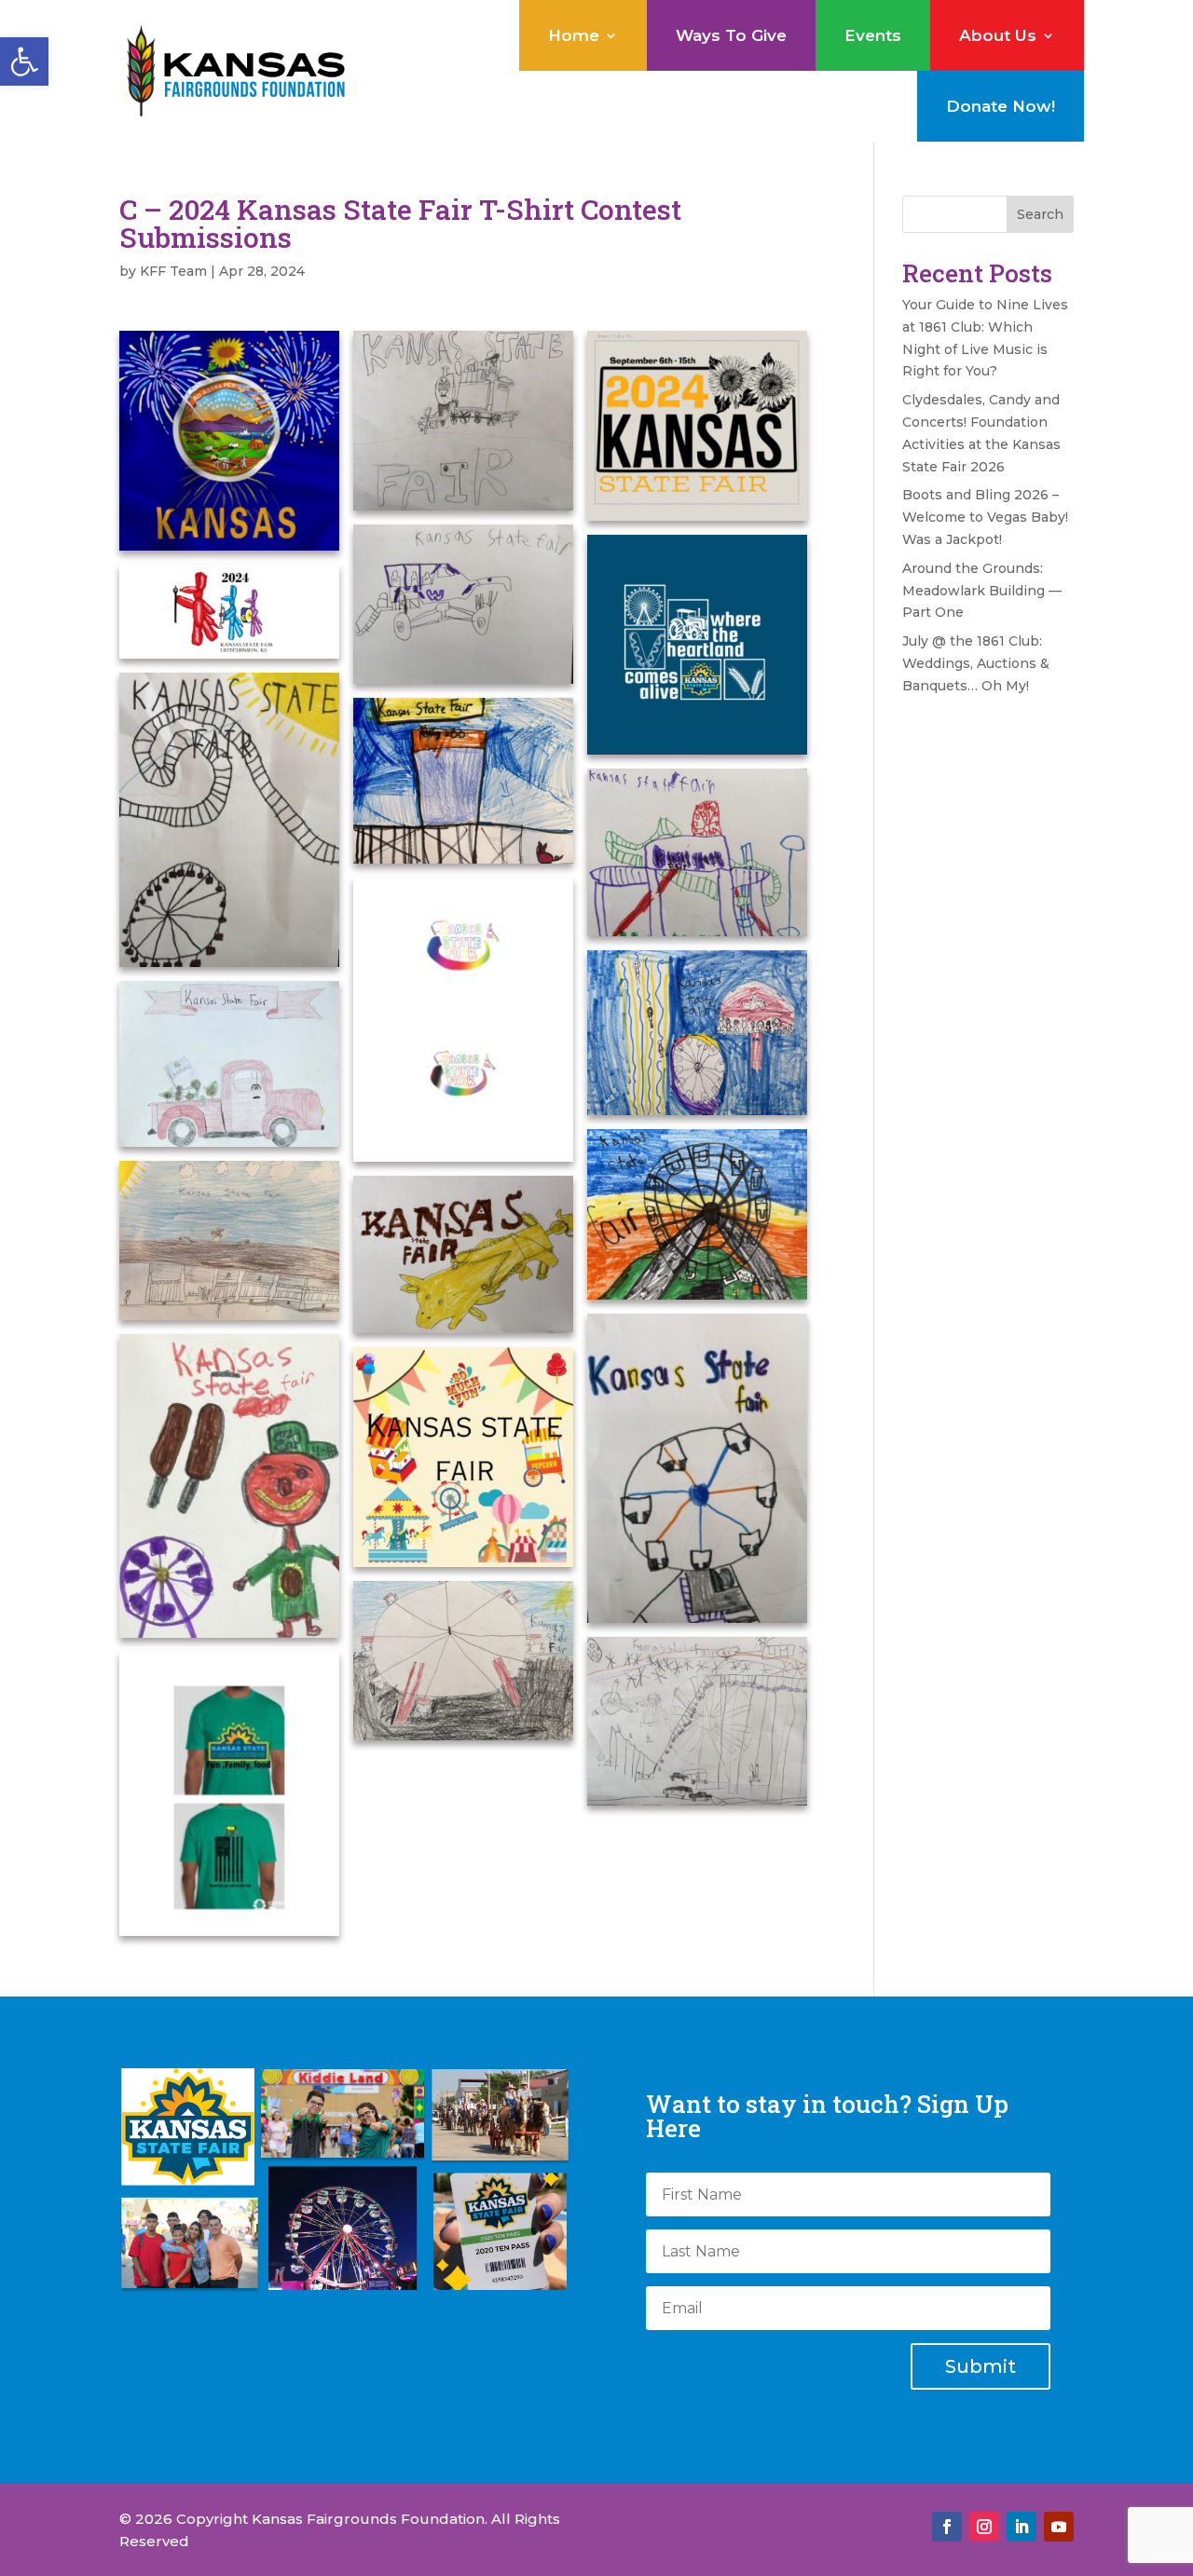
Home (574, 35)
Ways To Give (731, 35)
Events (873, 35)
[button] (24, 61)
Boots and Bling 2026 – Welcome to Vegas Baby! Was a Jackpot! (985, 517)
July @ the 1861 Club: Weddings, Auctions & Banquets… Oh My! (976, 663)
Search (1040, 214)
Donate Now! (1001, 106)
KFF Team (173, 271)
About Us (998, 35)
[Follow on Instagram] (984, 2527)
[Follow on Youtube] (1059, 2527)
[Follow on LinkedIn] (1022, 2527)
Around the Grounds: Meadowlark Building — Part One (982, 591)
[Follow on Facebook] (947, 2527)
